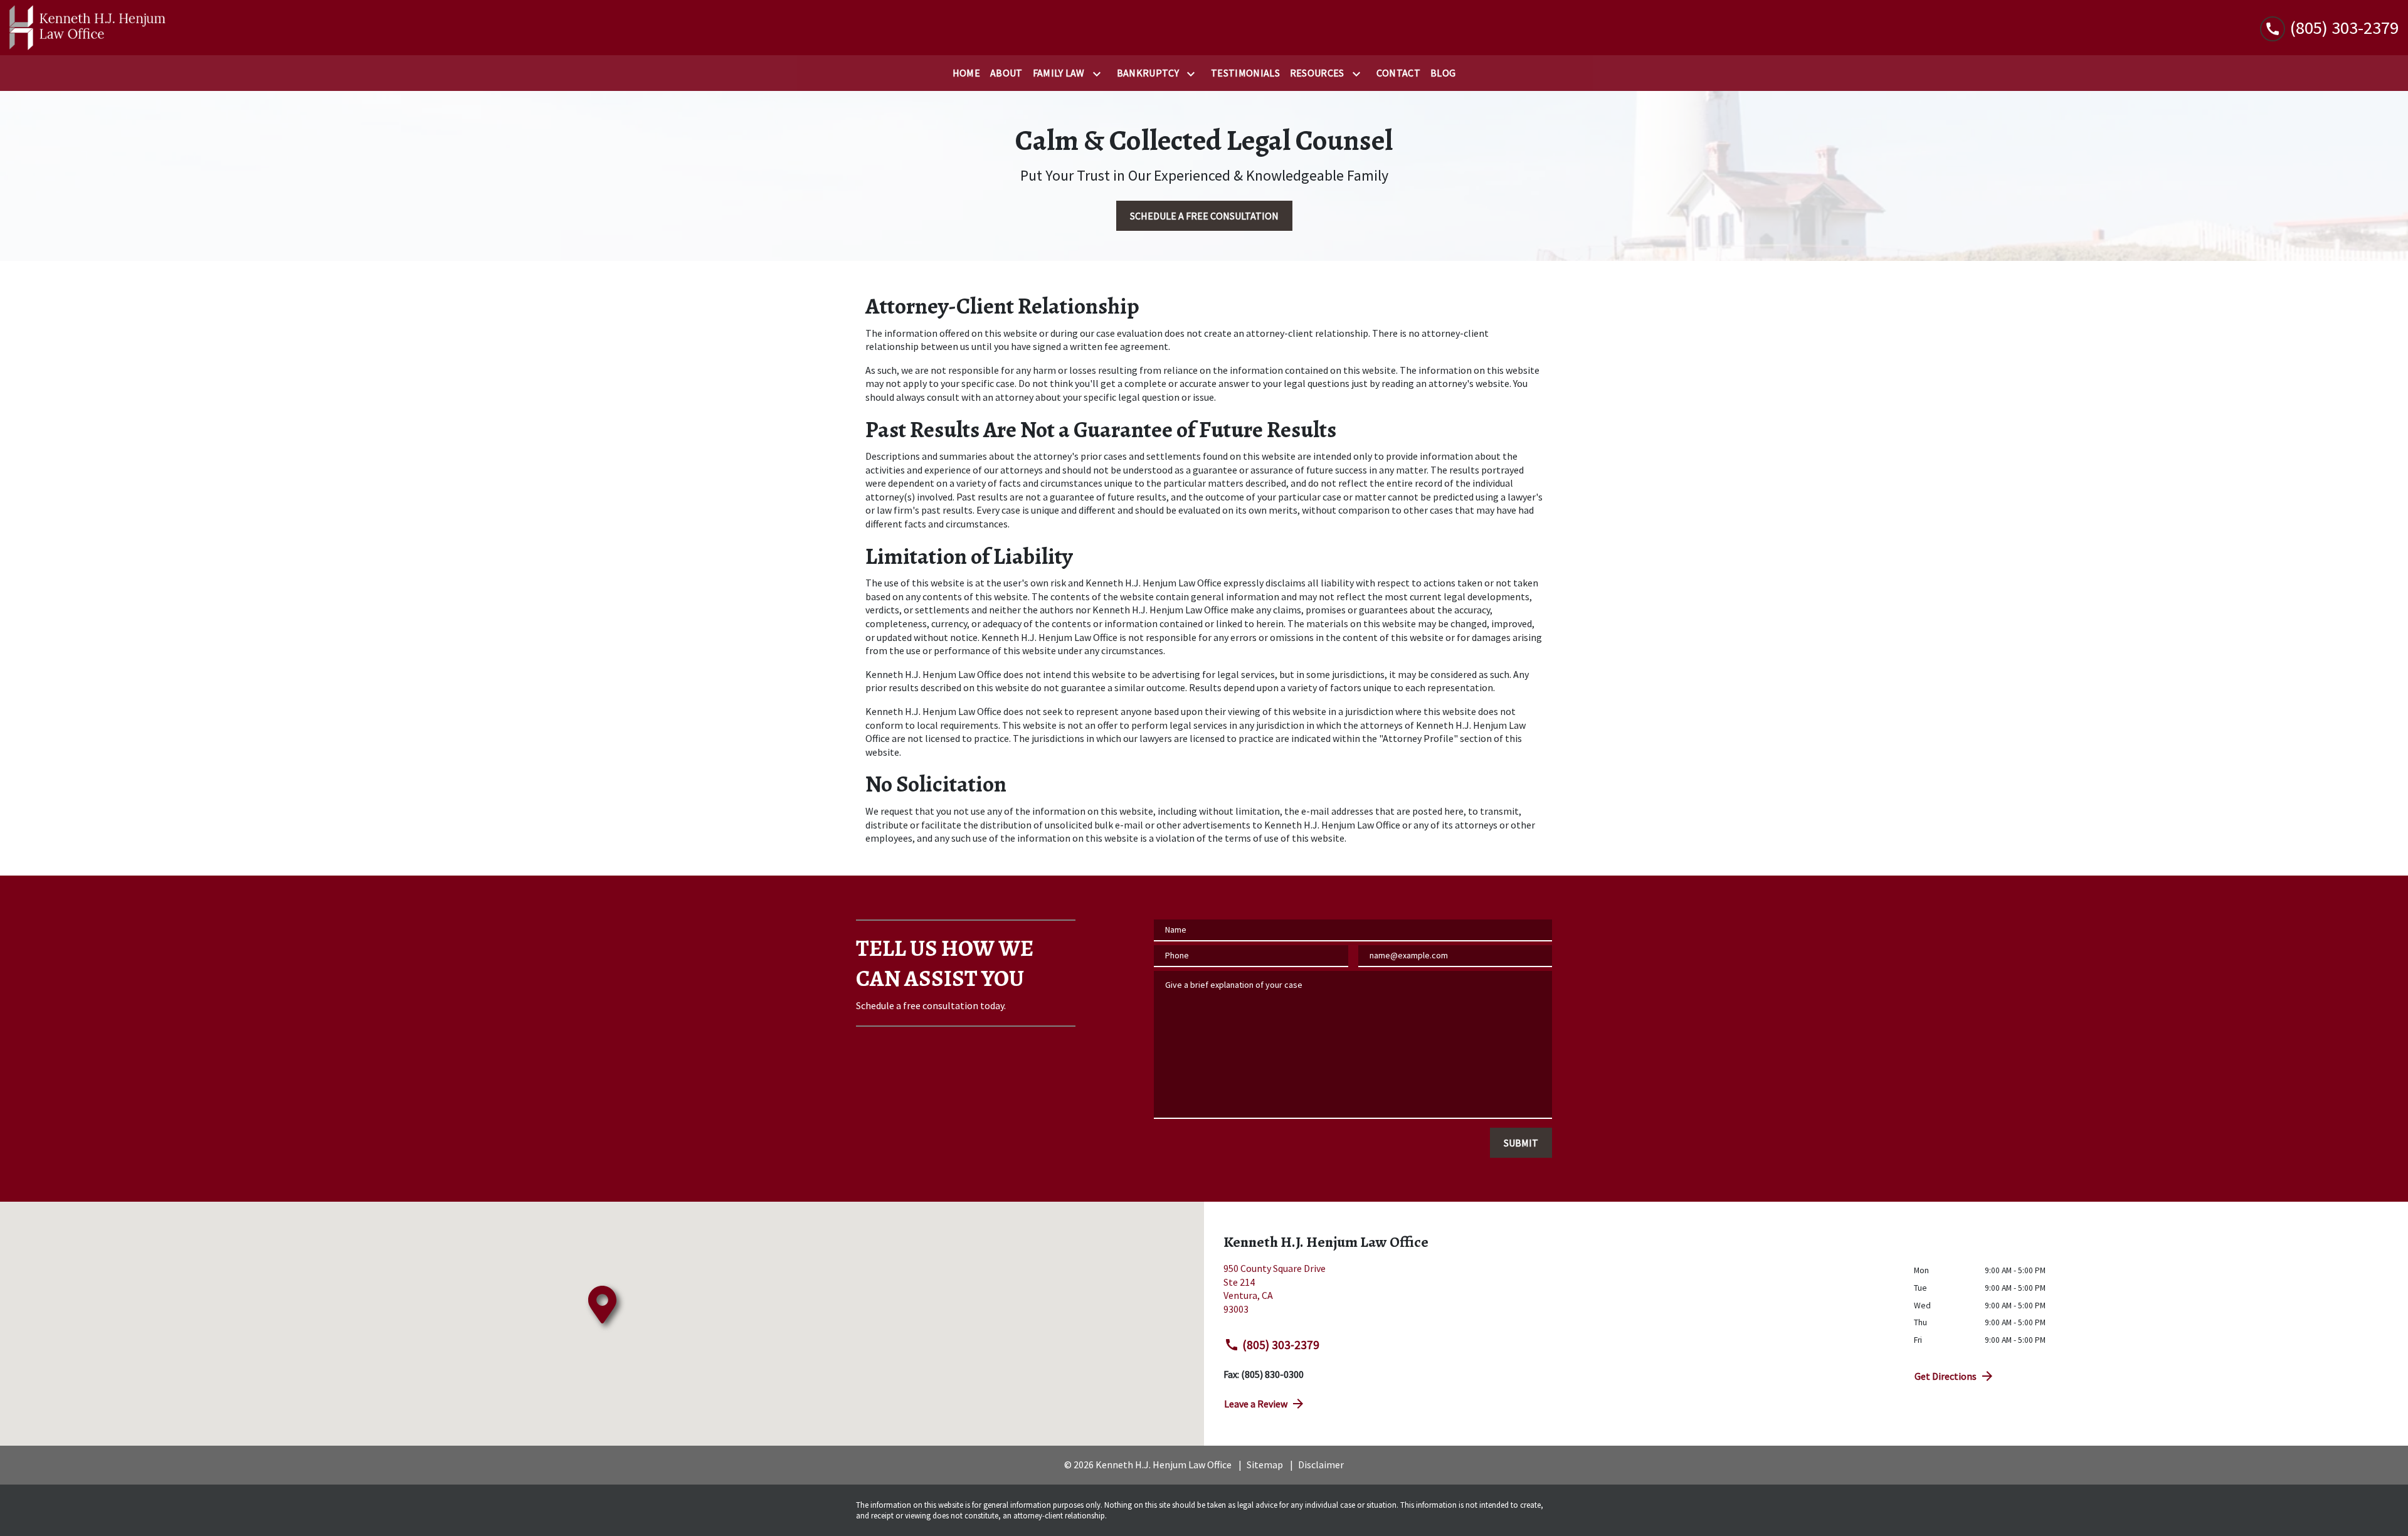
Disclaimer (1321, 1464)
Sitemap (1265, 1464)
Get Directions (1946, 1376)
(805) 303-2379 (1281, 1345)
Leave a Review (1256, 1404)
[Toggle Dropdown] (1099, 74)
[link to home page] (88, 28)
